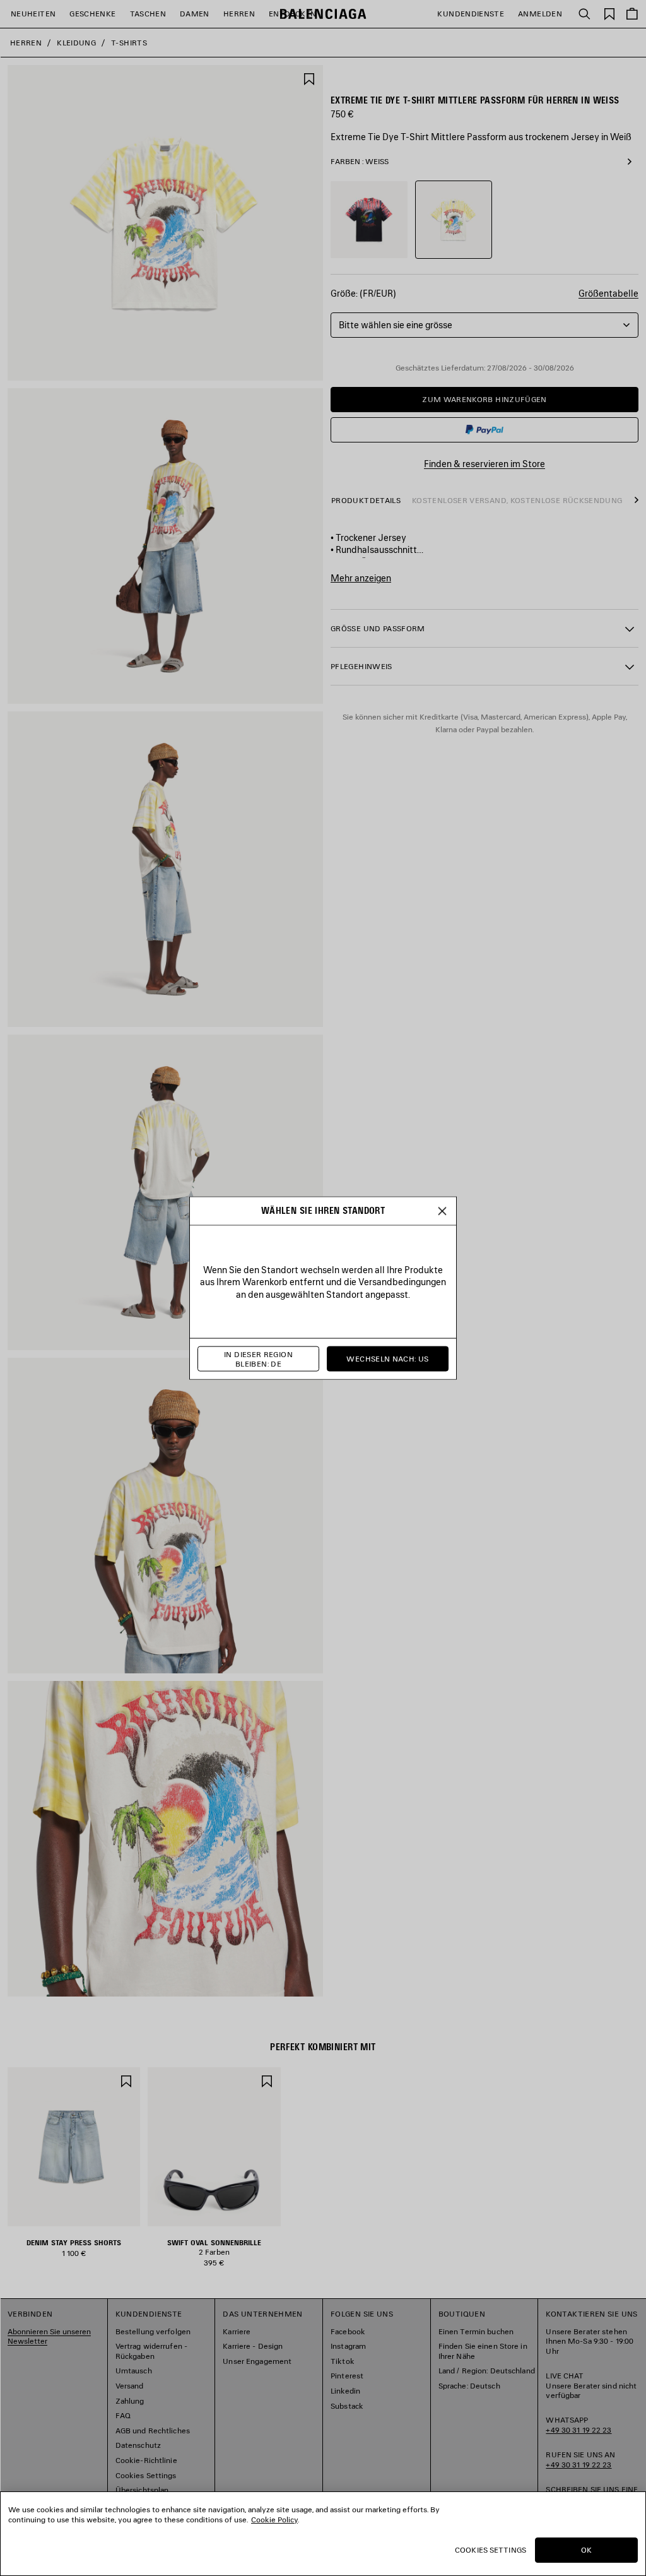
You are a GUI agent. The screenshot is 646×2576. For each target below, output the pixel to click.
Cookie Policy (274, 2520)
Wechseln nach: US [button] (387, 1359)
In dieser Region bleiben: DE (258, 1359)
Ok (586, 2550)
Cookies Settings (490, 2550)
